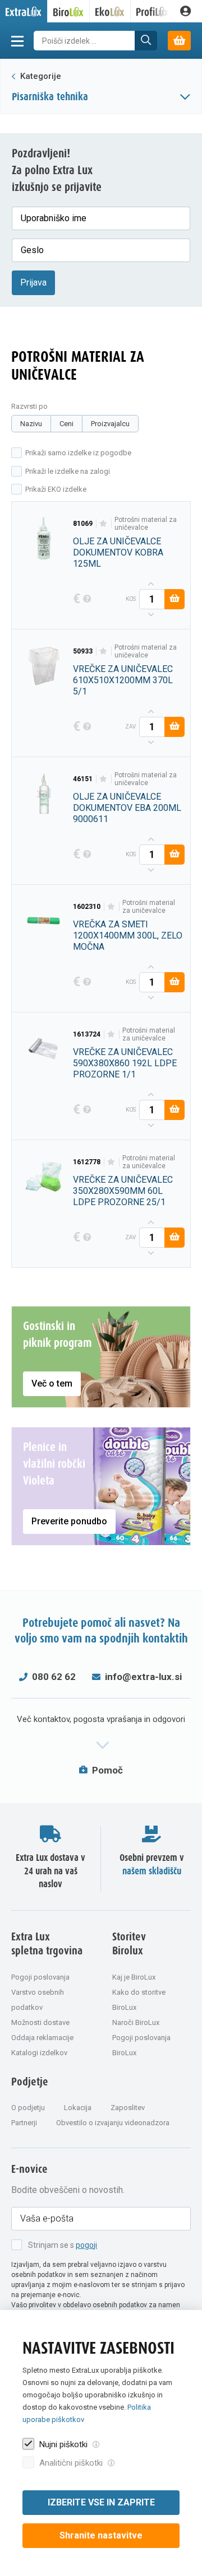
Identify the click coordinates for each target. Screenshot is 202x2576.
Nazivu (31, 424)
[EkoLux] (110, 11)
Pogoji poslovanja (40, 1977)
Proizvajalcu (110, 424)
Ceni (66, 424)
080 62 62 (54, 1677)
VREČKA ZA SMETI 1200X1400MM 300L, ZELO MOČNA (128, 935)
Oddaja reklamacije (42, 2038)
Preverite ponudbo (69, 1521)
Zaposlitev (128, 2108)
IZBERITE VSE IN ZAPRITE (101, 2502)
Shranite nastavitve (101, 2535)
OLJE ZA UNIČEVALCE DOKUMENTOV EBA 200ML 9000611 (127, 808)
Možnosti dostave (40, 2022)
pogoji (86, 2245)
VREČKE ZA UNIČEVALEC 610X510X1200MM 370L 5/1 (123, 680)
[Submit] (146, 41)
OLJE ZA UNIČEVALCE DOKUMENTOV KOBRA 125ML (118, 552)
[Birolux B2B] (69, 11)
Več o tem (52, 1383)
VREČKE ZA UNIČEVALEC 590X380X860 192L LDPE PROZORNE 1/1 (125, 1063)
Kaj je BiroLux (134, 1977)
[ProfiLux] (153, 11)
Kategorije (40, 76)
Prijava (33, 283)
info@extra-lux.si (143, 1677)
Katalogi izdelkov (39, 2053)
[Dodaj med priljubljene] (104, 524)
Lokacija (78, 2108)
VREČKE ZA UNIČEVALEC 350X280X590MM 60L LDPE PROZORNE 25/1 (123, 1191)
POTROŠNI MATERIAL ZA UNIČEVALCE (146, 524)
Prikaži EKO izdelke (56, 489)
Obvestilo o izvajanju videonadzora (113, 2123)
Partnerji (24, 2123)
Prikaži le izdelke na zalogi (68, 471)
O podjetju (28, 2108)
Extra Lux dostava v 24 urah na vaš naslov (50, 1871)
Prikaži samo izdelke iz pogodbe (78, 453)
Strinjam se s (63, 2245)
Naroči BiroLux (136, 2022)
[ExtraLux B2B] (24, 11)
